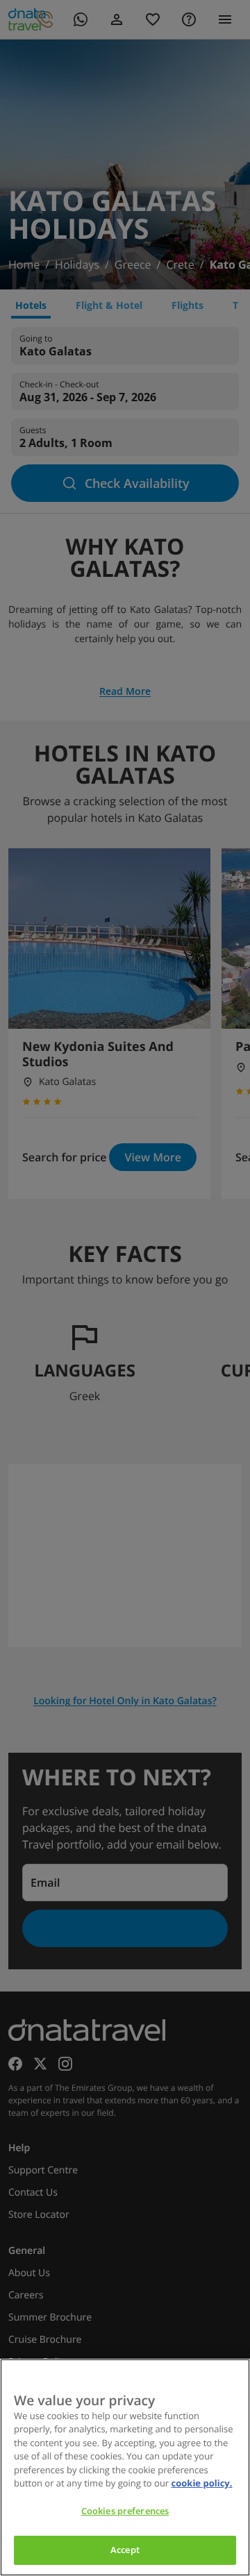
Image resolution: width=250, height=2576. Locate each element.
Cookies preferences (125, 2511)
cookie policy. (202, 2483)
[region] (125, 2467)
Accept (125, 2550)
